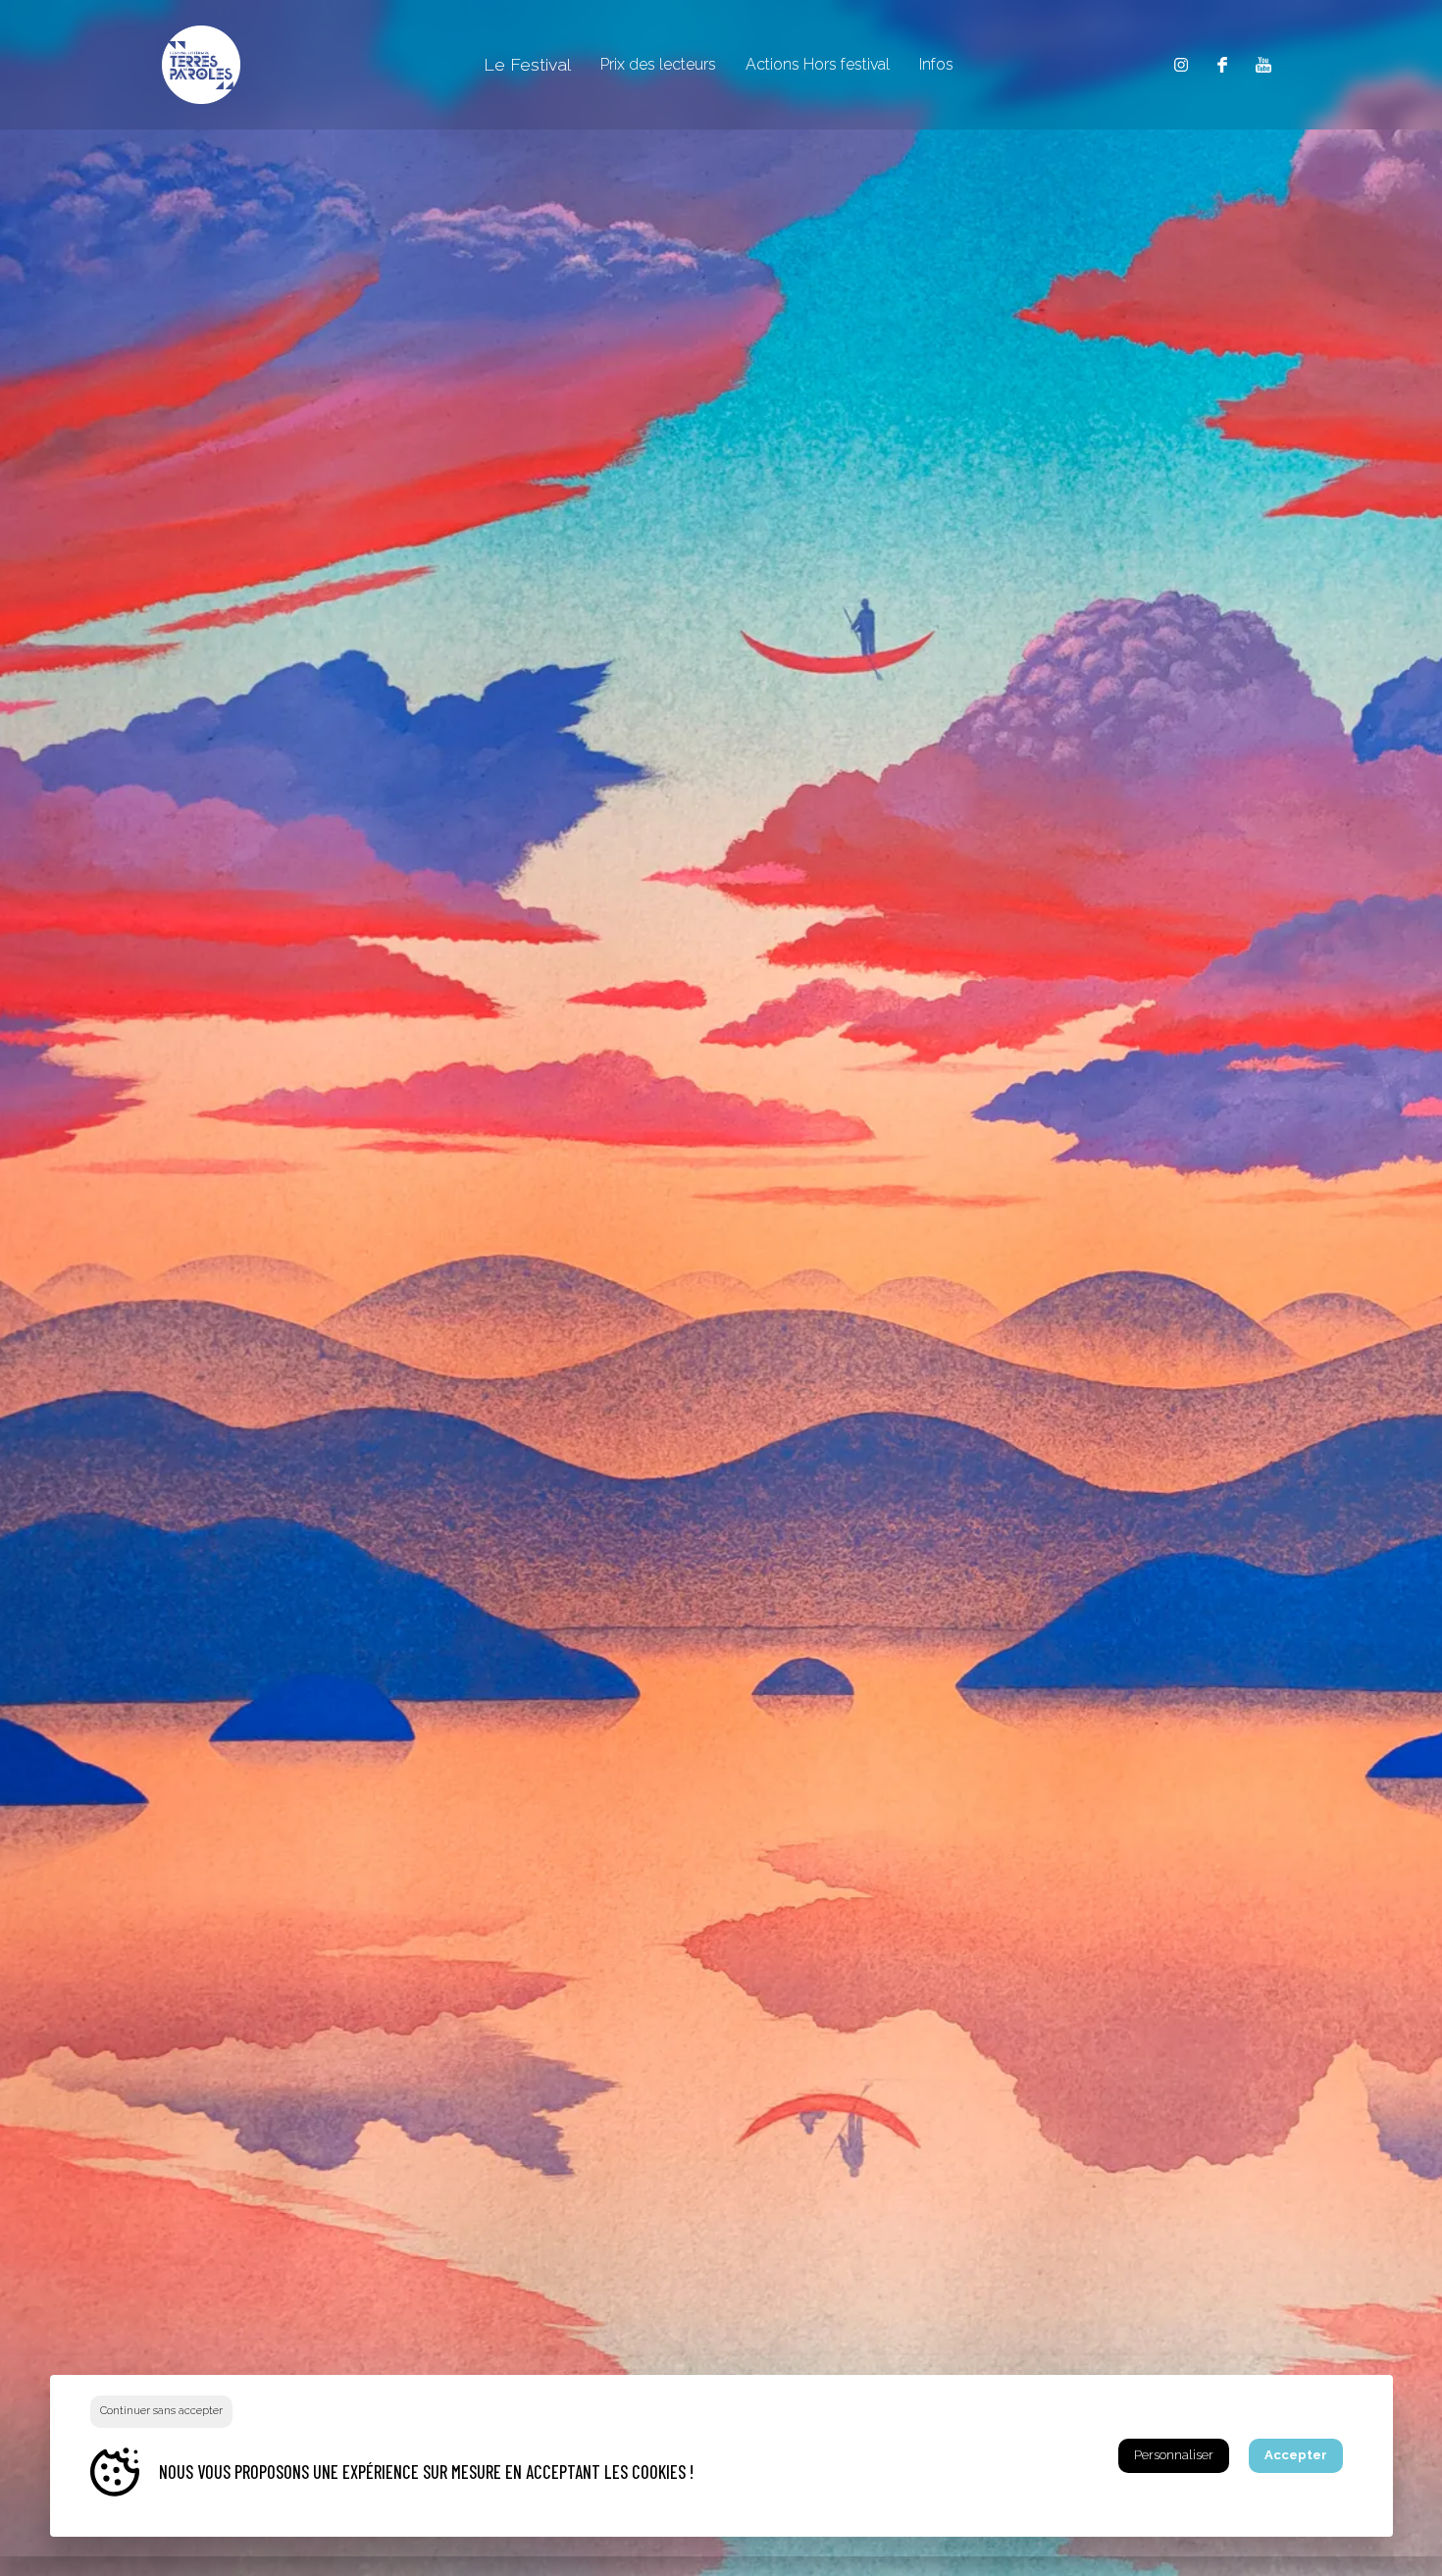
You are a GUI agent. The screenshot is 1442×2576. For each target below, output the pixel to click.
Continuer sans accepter (161, 2411)
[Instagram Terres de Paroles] (1181, 65)
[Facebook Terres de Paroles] (1222, 65)
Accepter (1296, 2455)
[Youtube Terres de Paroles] (1263, 65)
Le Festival (527, 64)
